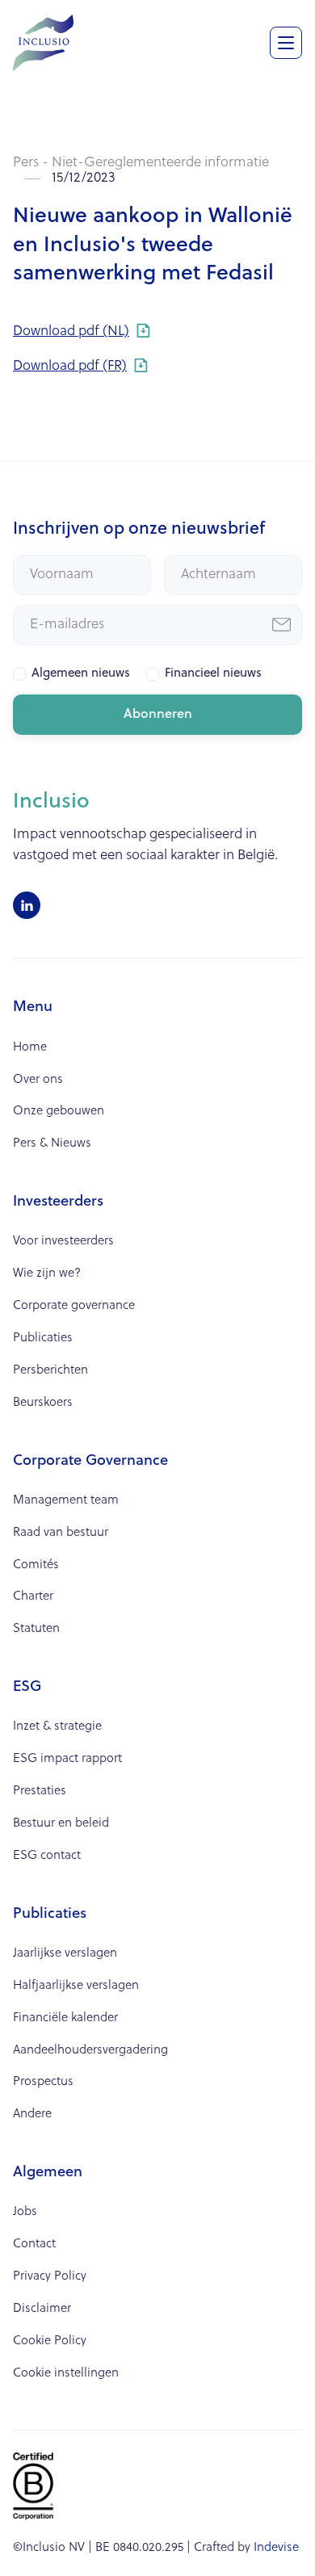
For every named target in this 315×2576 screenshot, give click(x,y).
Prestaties (40, 1791)
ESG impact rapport (67, 1759)
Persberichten (50, 1371)
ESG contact (47, 1856)
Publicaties (43, 1338)
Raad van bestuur (61, 1533)
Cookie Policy (50, 2341)
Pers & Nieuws (52, 1144)
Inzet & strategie (57, 1727)
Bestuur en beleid (61, 1824)
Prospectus (43, 2082)
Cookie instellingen (66, 2374)
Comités (36, 1565)
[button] (286, 43)
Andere (32, 2115)
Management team (66, 1501)
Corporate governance (74, 1306)
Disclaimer (42, 2309)
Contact (34, 2245)
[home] (43, 41)
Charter (33, 1597)
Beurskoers (43, 1403)
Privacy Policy (50, 2277)
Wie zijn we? (47, 1274)
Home (30, 1048)
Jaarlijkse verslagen (65, 1954)
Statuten (36, 1629)
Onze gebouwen (59, 1112)
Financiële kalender (65, 2018)
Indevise (276, 2548)
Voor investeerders (63, 1242)
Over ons (38, 1080)
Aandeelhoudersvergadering (90, 2051)
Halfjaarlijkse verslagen (76, 1986)
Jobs (25, 2212)
